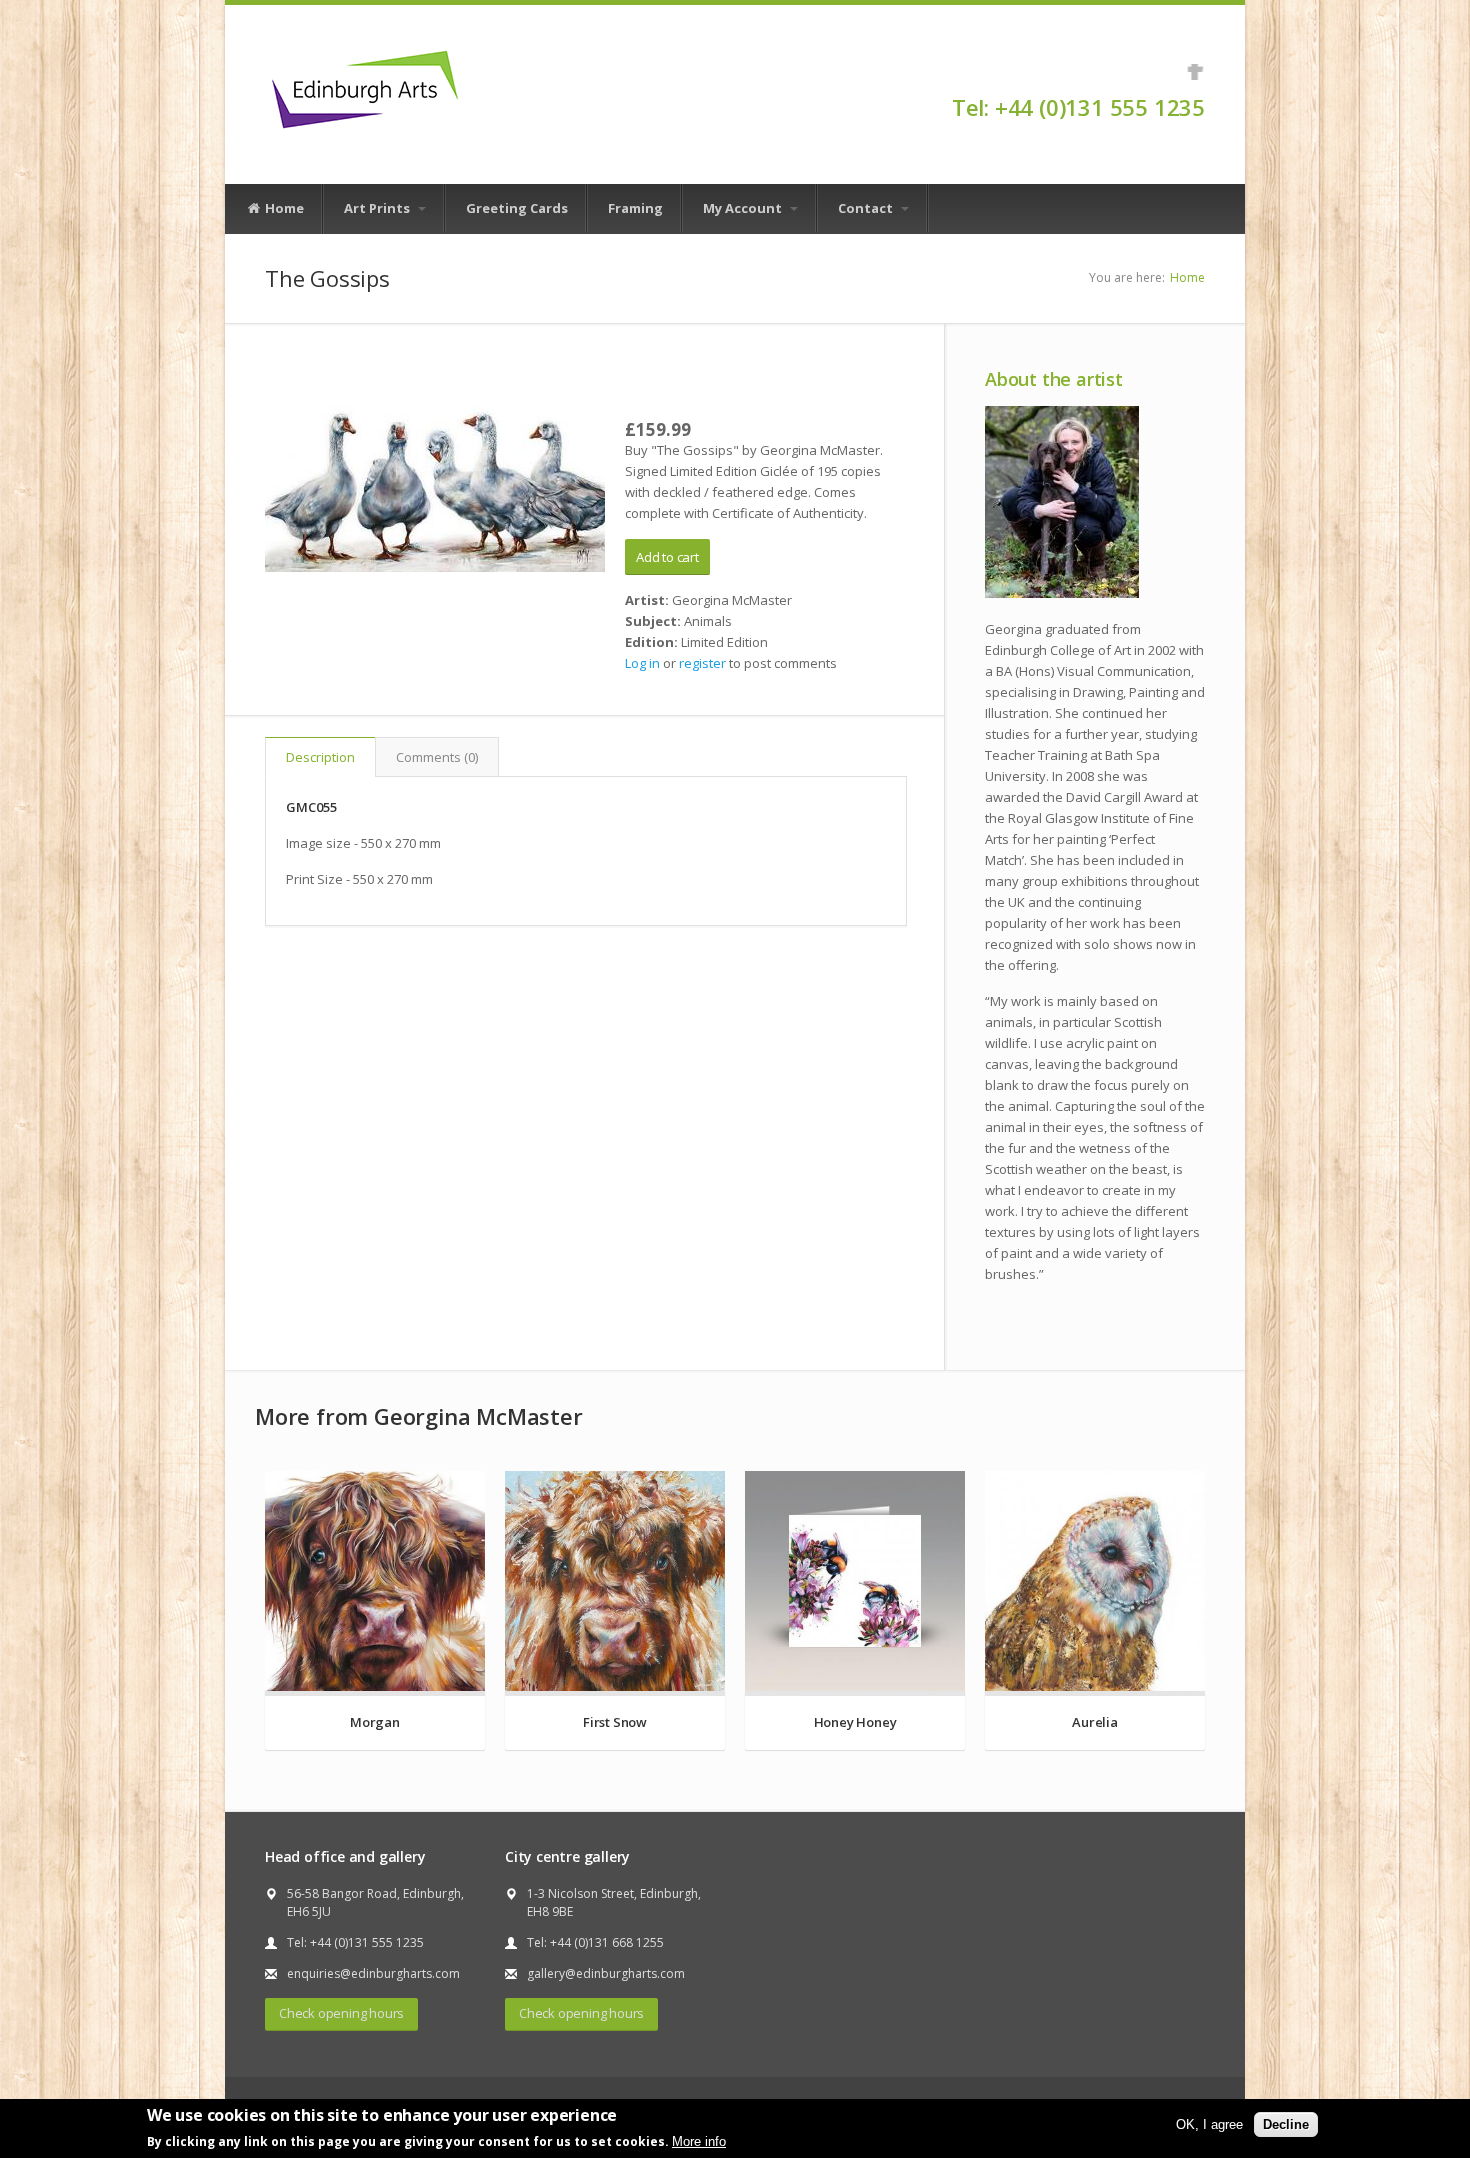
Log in (642, 663)
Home (283, 208)
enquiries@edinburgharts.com (373, 1973)
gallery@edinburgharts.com (606, 1973)
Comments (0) (437, 757)
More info (699, 2141)
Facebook (1195, 72)
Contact (867, 208)
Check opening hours (341, 2013)
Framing (635, 208)
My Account (744, 208)
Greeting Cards (517, 208)
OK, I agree (1209, 2124)
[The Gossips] (435, 488)
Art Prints (378, 208)
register (702, 663)
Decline (1286, 2124)
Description (320, 757)
